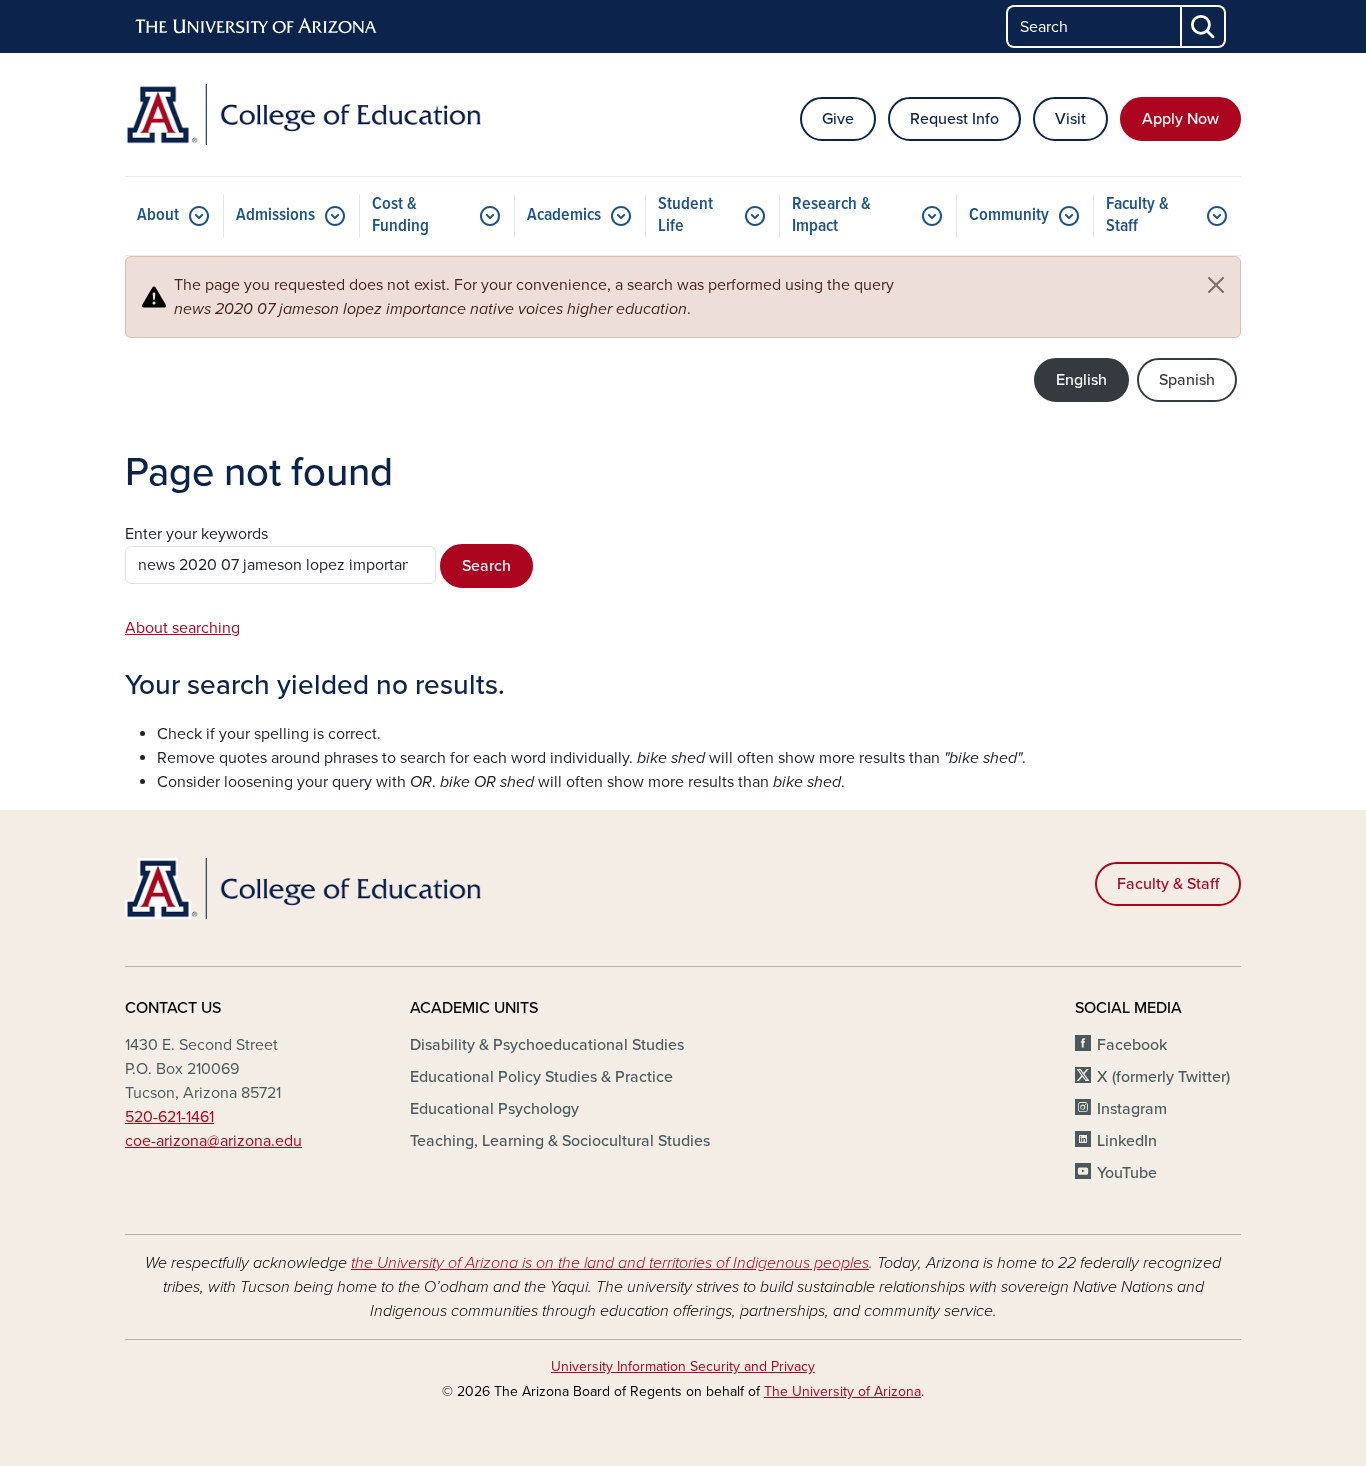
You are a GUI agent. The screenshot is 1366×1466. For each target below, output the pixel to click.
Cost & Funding (400, 215)
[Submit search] (1204, 26)
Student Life (685, 215)
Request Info (954, 119)
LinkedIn (1127, 1141)
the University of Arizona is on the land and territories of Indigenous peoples (610, 1263)
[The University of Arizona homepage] (257, 27)
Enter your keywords (196, 534)
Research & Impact (831, 215)
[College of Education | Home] (303, 114)
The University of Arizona (842, 1391)
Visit (1070, 119)
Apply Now (1180, 119)
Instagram (1132, 1109)
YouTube (1127, 1173)
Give (838, 119)
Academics (564, 215)
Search (486, 566)
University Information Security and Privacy (683, 1366)
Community (1009, 215)
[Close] (1216, 285)
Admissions (275, 215)
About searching (182, 628)
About (158, 215)
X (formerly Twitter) (1163, 1077)
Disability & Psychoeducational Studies (547, 1045)
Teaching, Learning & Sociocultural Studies (560, 1141)
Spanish (1187, 380)
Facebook (1132, 1045)
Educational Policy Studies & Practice (541, 1077)
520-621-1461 (169, 1117)
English (1081, 380)
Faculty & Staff (1137, 215)
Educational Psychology (494, 1109)
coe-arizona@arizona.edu (213, 1141)
